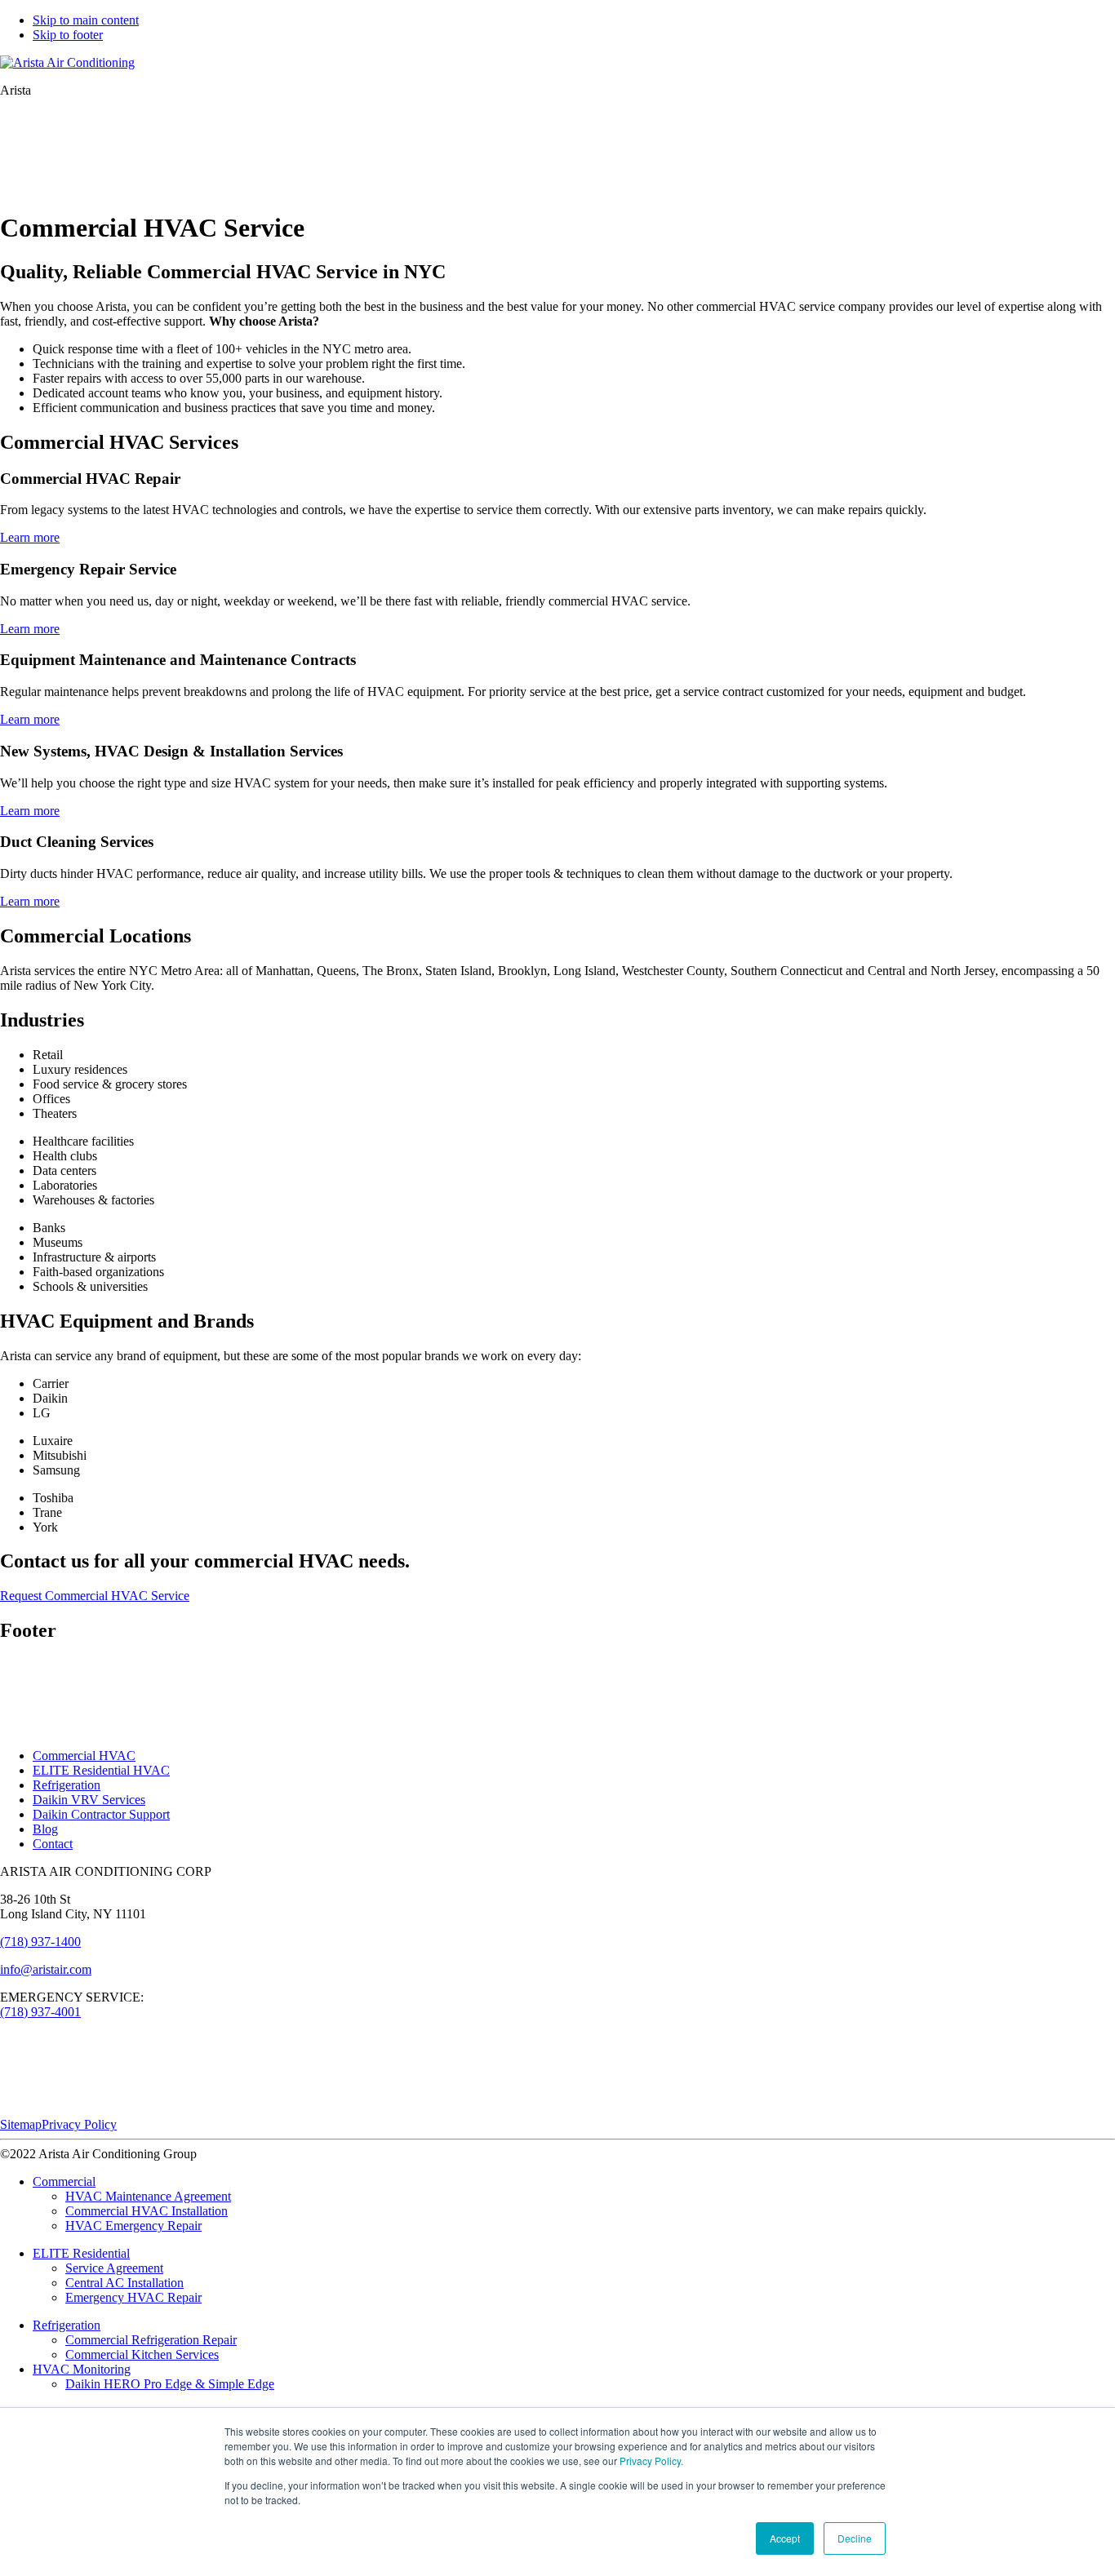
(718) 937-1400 (40, 1942)
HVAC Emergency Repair (133, 2226)
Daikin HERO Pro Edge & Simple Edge (170, 2384)
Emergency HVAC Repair (133, 2297)
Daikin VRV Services (89, 1800)
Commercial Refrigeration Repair (151, 2340)
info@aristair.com (46, 1969)
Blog (45, 1829)
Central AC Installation (124, 2283)
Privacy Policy (79, 2124)
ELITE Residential (81, 2253)
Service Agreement (114, 2268)
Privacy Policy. (651, 2461)
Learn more (30, 537)
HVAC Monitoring (82, 2369)
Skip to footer (68, 35)
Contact (53, 1844)
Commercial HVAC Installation (147, 2211)
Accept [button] (785, 2538)
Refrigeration (67, 1785)
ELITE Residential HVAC (101, 1770)
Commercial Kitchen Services (142, 2354)
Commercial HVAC (84, 1756)
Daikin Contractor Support (101, 1814)
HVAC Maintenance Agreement (148, 2196)
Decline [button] (855, 2538)
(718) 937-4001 (40, 2012)
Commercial (64, 2181)
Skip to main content (86, 20)
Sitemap (21, 2124)
